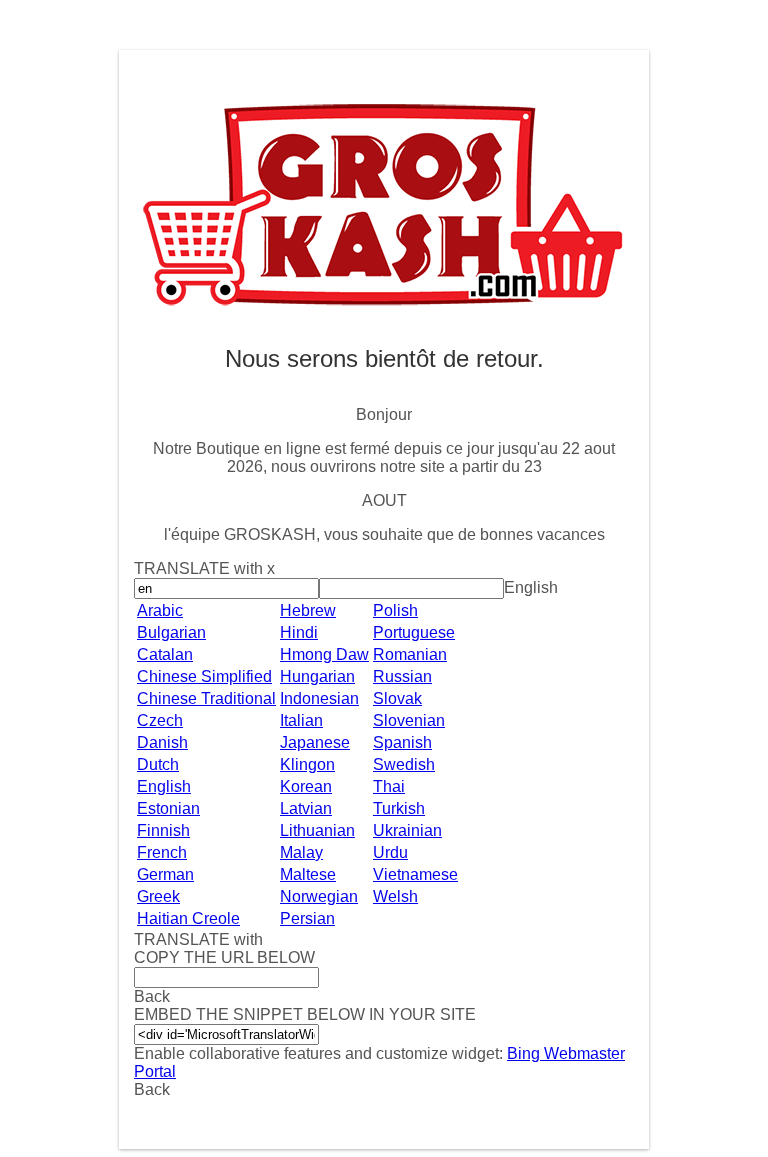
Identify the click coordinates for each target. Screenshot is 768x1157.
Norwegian (319, 896)
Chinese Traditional (206, 698)
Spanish (402, 742)
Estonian (168, 808)
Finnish (163, 830)
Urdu (390, 852)
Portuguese (414, 632)
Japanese (315, 742)
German (165, 874)
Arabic (160, 610)
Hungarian (317, 676)
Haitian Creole (188, 918)
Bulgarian (171, 632)
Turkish (399, 808)
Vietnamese (415, 874)
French (162, 852)
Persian (307, 918)
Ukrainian (407, 830)
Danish (162, 742)
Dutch (158, 764)
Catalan (165, 654)
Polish (395, 610)
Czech (160, 720)
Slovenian (409, 720)
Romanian (410, 654)
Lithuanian (317, 830)
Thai (389, 786)
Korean (306, 786)
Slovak (397, 698)
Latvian (306, 808)
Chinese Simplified (204, 676)
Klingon (307, 764)
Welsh (395, 896)
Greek (158, 896)
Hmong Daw (324, 654)
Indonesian (319, 698)
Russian (402, 676)
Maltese (308, 874)
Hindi (299, 632)
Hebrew (308, 610)
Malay (301, 852)
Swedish (404, 764)
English (164, 786)
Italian (301, 720)
